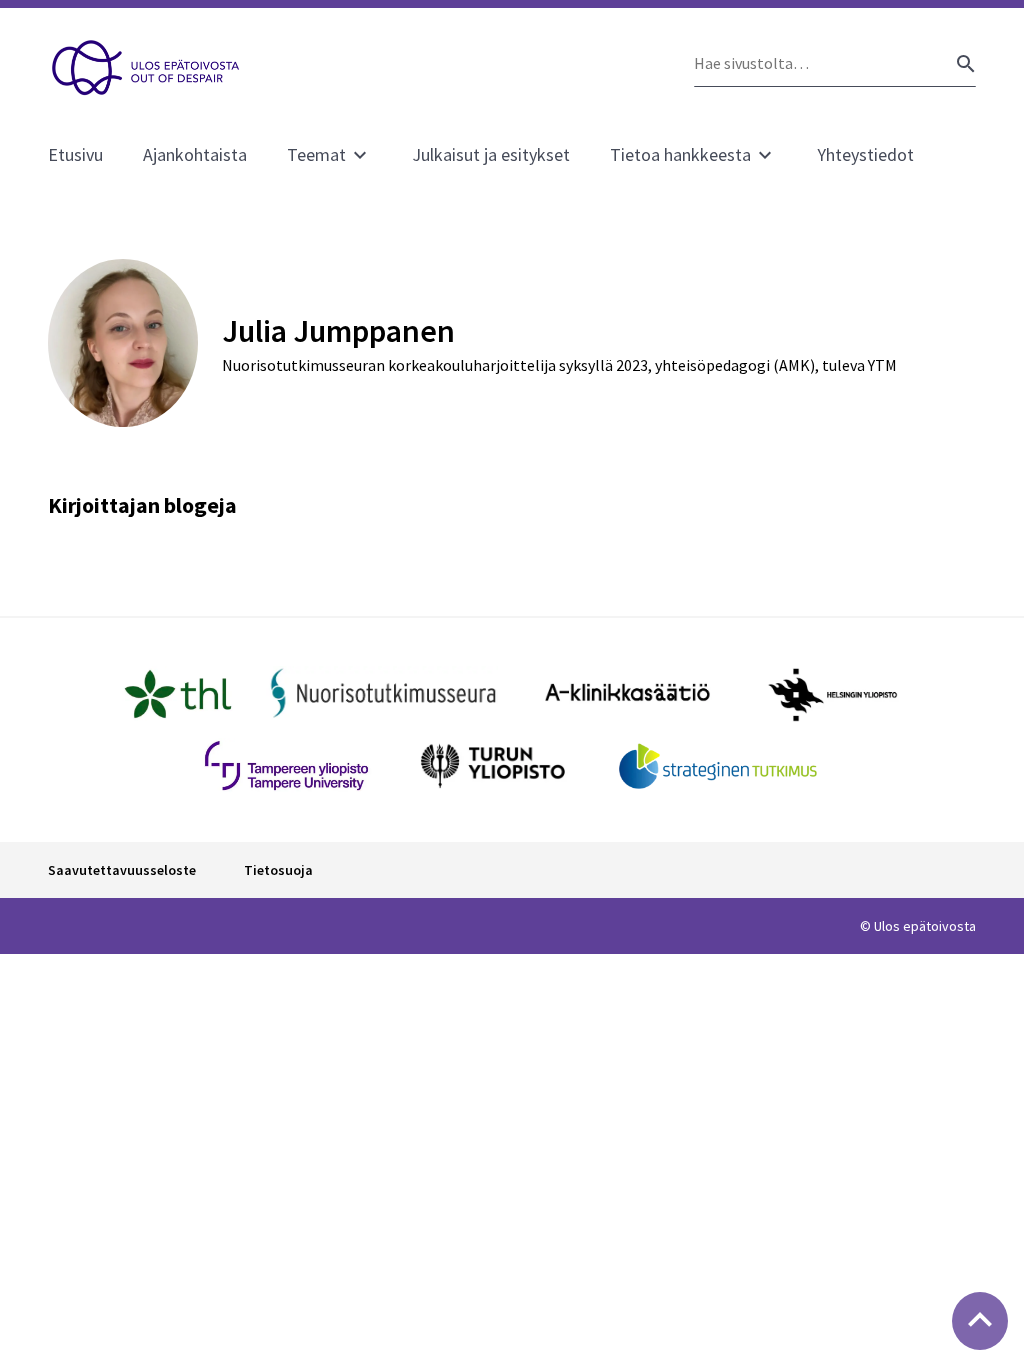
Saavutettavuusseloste (122, 870)
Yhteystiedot (865, 154)
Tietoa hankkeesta (680, 154)
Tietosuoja (278, 870)
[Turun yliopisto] (492, 766)
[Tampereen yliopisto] (286, 766)
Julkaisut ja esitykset (491, 154)
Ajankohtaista (195, 154)
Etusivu (75, 154)
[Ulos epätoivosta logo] (146, 68)
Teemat (316, 154)
